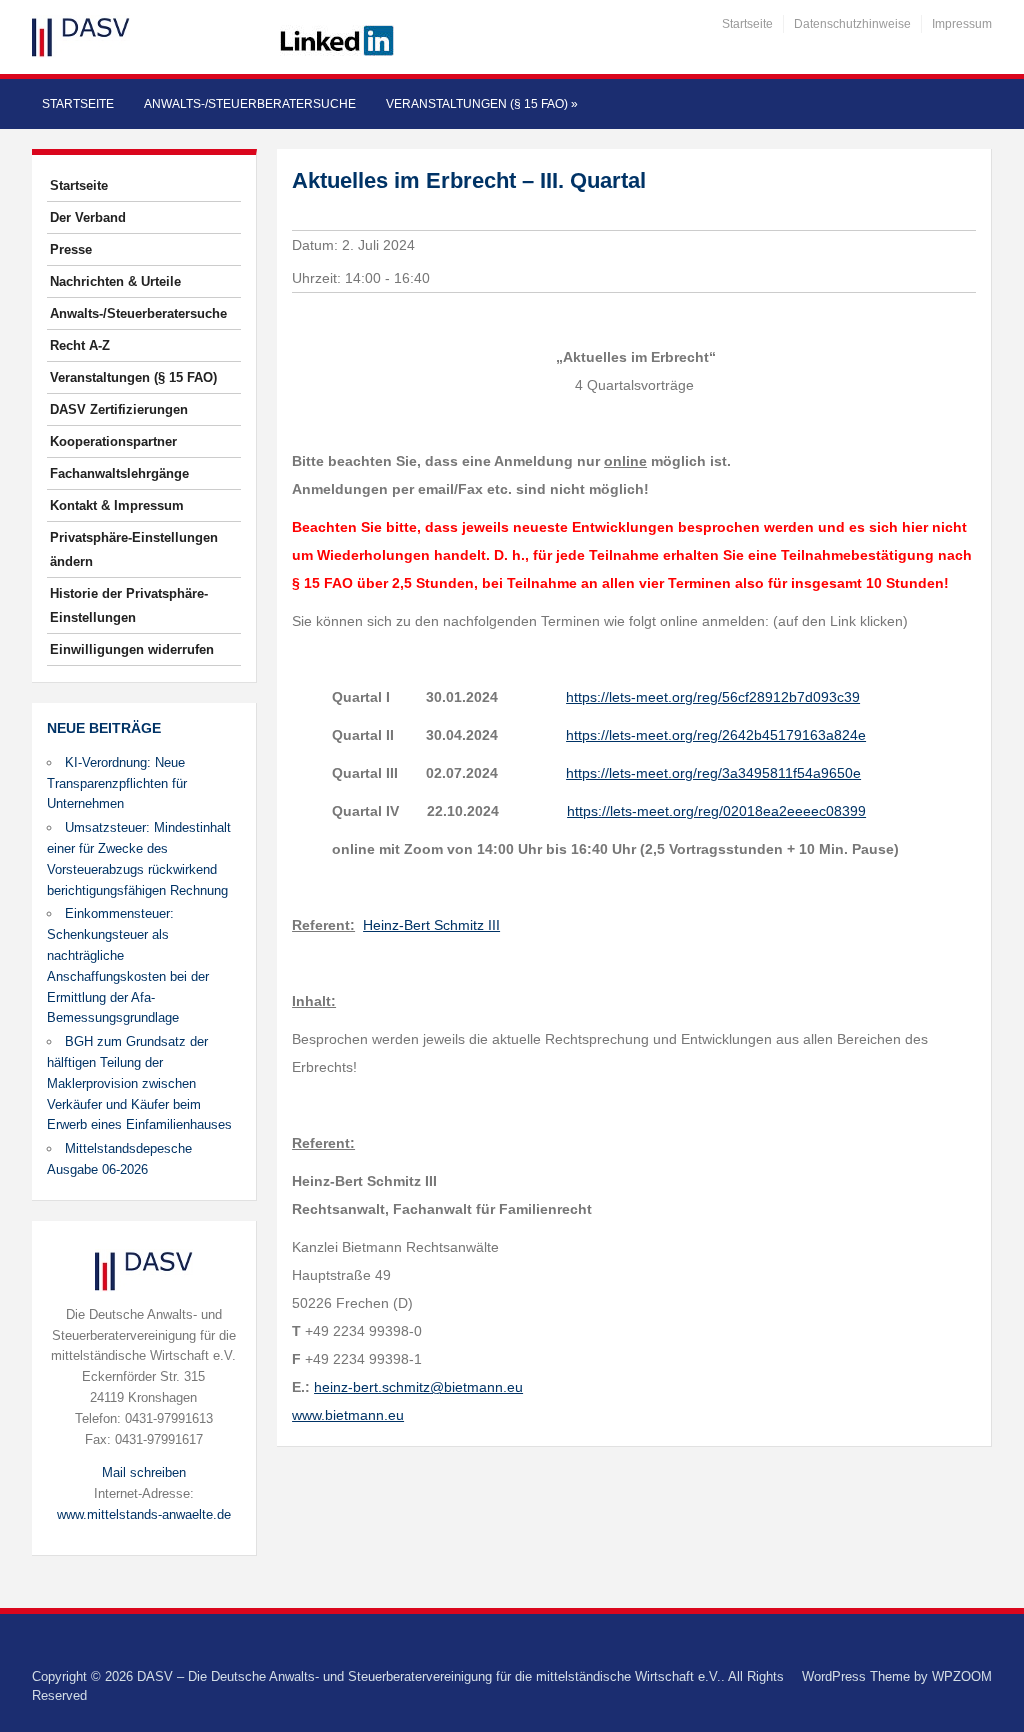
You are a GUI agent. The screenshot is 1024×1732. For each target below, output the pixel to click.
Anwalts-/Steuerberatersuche (250, 104)
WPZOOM (962, 1676)
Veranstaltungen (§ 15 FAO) (482, 104)
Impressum (962, 24)
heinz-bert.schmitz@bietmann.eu (418, 1387)
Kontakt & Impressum (117, 505)
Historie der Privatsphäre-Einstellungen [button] (129, 605)
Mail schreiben (144, 1472)
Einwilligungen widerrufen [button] (132, 649)
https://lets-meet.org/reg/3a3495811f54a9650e (713, 773)
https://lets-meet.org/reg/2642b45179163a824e (716, 735)
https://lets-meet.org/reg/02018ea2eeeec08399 (716, 811)
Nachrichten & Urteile (115, 281)
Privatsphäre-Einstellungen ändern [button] (134, 549)
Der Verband (88, 217)
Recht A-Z (80, 345)
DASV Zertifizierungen (119, 409)
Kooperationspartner (113, 441)
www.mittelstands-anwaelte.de (144, 1514)
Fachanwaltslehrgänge (119, 473)
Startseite (747, 24)
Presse (71, 249)
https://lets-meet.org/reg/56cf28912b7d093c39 (713, 697)
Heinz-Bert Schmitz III (431, 925)
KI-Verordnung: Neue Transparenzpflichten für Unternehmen (117, 783)
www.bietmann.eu (348, 1415)
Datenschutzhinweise (852, 24)
